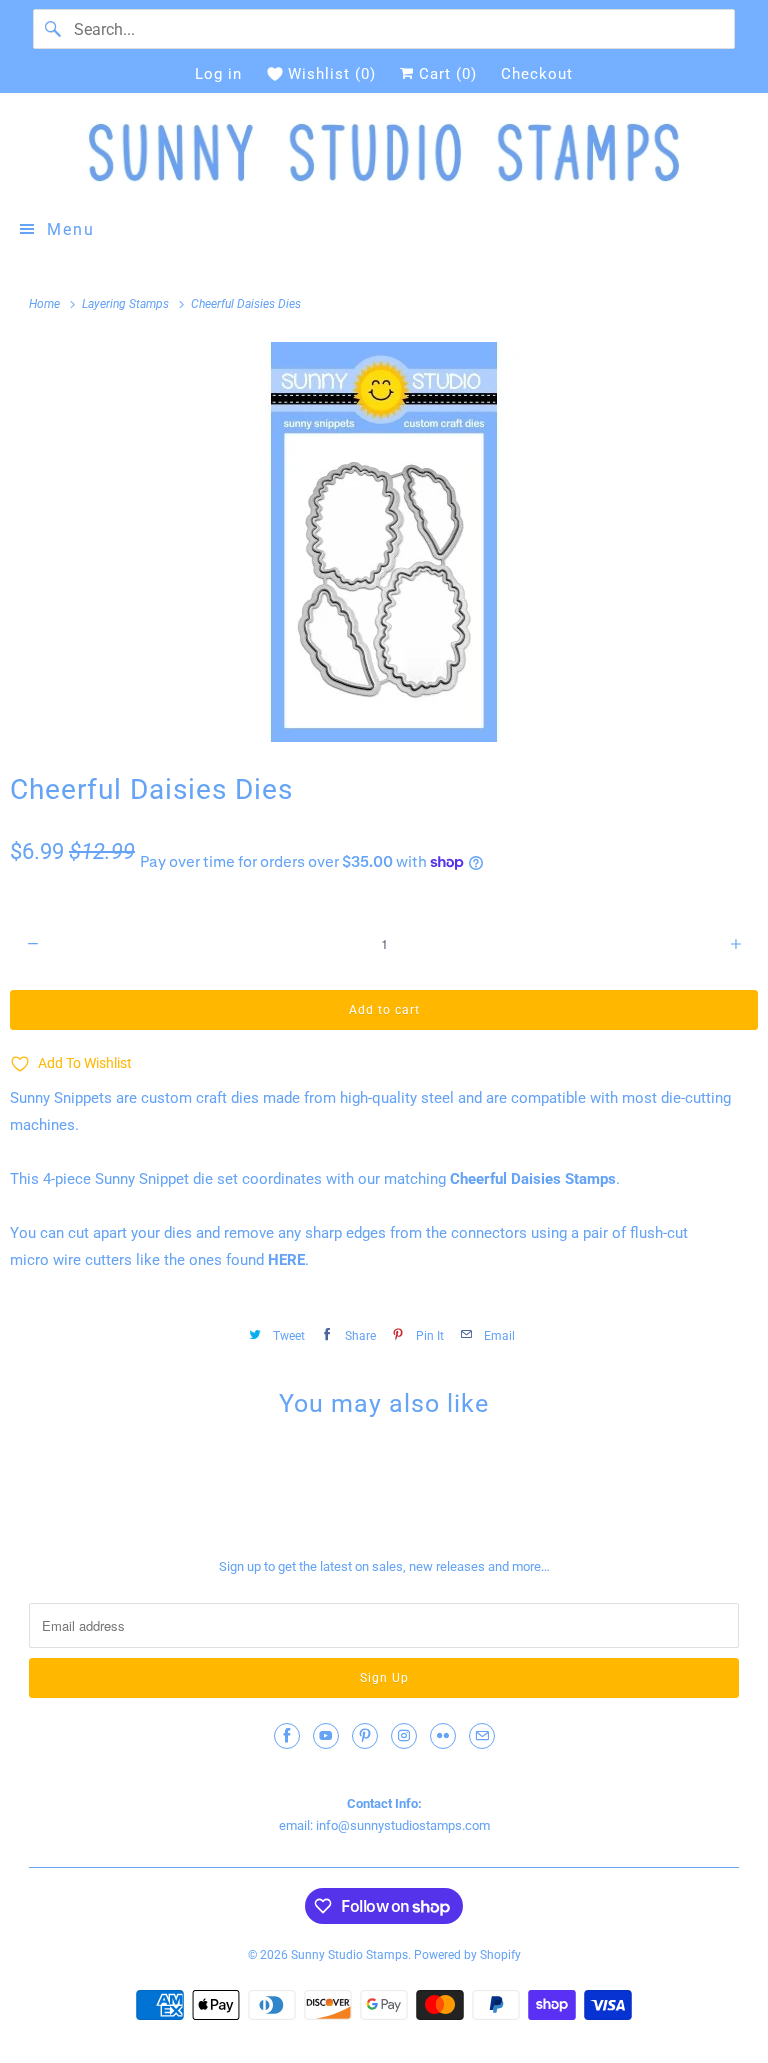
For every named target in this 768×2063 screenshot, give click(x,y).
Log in (218, 74)
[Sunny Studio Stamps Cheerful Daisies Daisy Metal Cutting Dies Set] (384, 542)
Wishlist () (332, 74)
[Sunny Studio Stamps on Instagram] (404, 1736)
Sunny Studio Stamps (349, 1955)
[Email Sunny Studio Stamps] (482, 1736)
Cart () (445, 74)
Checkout (537, 74)
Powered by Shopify (467, 1955)
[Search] (53, 29)
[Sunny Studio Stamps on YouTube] (326, 1736)
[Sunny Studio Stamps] (384, 152)
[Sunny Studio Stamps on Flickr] (443, 1736)
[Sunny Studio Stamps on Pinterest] (365, 1736)
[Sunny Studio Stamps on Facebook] (287, 1736)
